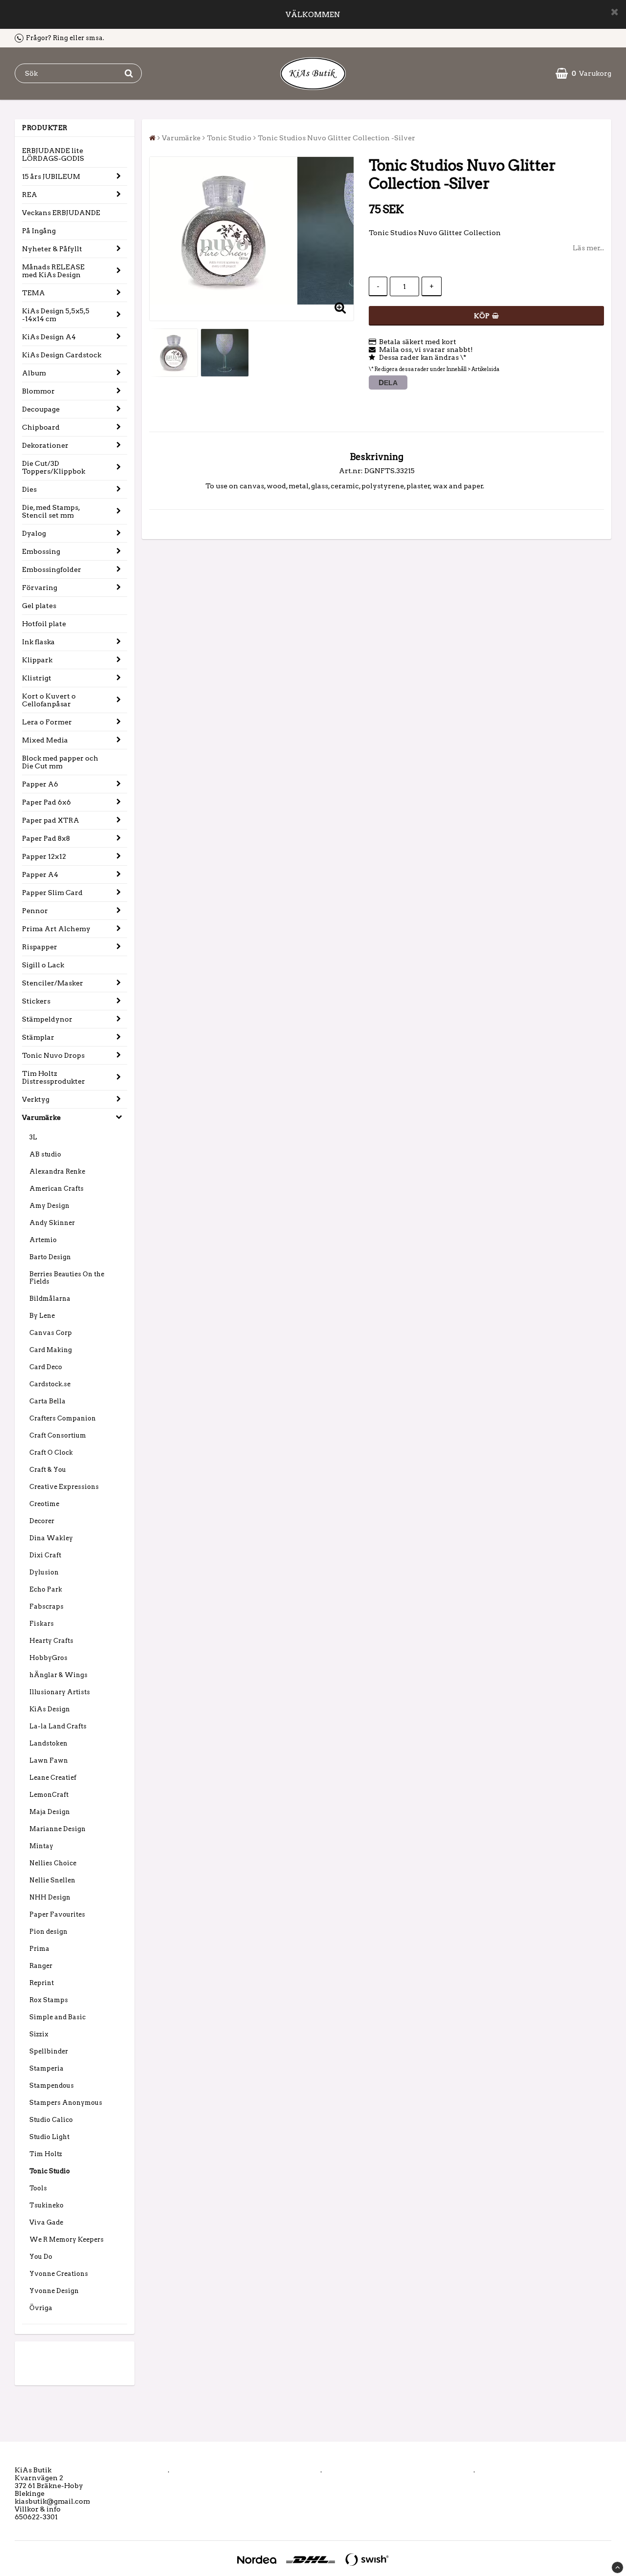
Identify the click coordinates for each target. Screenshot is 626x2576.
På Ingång (39, 231)
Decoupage (41, 409)
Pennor (35, 911)
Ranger (41, 1966)
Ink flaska (38, 642)
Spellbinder (49, 2051)
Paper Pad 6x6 (46, 802)
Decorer (42, 1521)
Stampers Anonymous (66, 2103)
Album (34, 373)
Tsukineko (46, 2205)
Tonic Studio (50, 2171)
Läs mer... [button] (588, 248)
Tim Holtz (46, 2154)
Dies (29, 489)
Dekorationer (45, 445)
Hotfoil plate (44, 624)
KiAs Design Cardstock (62, 355)
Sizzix (39, 2034)
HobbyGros (48, 1658)
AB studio (45, 1154)
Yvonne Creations (59, 2274)
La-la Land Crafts (58, 1726)
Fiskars (42, 1624)
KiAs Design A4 (49, 337)
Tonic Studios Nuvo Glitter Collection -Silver (336, 138)
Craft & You (48, 1470)
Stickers (36, 1001)
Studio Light (49, 2137)
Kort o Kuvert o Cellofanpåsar (49, 700)
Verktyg (36, 1099)
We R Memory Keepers (67, 2239)
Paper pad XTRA (51, 820)
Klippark (37, 660)
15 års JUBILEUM (51, 176)
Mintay (41, 1846)
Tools (38, 2188)
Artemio (43, 1240)
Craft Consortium (58, 1435)
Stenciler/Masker (53, 983)
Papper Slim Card (52, 893)
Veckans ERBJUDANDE (61, 213)
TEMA (34, 293)
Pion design (48, 1932)
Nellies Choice (53, 1863)
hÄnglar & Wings (58, 1675)
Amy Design (49, 1206)
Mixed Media (45, 740)
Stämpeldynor (47, 1019)
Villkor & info (38, 2509)
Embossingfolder (52, 569)
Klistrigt (37, 678)
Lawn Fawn (49, 1760)
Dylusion (44, 1572)
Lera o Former (47, 722)
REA (30, 195)
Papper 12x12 (44, 856)
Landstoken (48, 1743)
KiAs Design (50, 1709)
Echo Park (46, 1589)
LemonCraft (49, 1795)
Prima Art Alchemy (56, 929)
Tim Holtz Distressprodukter (54, 1077)
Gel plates (39, 606)
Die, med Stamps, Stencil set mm (51, 511)
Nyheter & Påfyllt (52, 249)
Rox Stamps (49, 2000)
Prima (39, 1949)
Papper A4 (40, 874)
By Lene (42, 1316)
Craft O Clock (51, 1452)
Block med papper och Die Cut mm (60, 762)
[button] (583, 73)
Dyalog (34, 533)
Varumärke (41, 1117)
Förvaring (40, 588)
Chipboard (41, 427)
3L (33, 1137)
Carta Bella (47, 1401)
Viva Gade (46, 2222)
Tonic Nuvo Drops (53, 1055)
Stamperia (46, 2068)
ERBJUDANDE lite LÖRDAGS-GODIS (53, 154)
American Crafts (56, 1189)
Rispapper (40, 947)
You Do (41, 2257)
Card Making (51, 1350)
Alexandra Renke (57, 1171)
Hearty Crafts (51, 1641)
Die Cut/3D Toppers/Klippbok (54, 467)
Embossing (41, 551)
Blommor (38, 391)
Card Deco (46, 1367)
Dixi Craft (45, 1555)
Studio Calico (51, 2120)
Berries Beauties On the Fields (67, 1278)
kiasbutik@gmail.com (52, 2501)
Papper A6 (40, 784)
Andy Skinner (52, 1223)
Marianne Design (57, 1829)
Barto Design (50, 1257)
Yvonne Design (54, 2291)
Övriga (41, 2308)
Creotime (44, 1504)
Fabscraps (46, 1606)
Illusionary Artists (60, 1692)
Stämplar (38, 1037)
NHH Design (50, 1897)
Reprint (42, 1983)
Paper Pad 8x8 (46, 838)
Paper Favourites (57, 1914)
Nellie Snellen (52, 1880)
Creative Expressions (64, 1487)
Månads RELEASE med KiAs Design (53, 271)
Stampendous (52, 2085)
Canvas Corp (51, 1333)
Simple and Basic (57, 2017)
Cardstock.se (50, 1384)
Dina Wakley (51, 1538)
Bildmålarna (50, 1299)
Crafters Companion (63, 1418)
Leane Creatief (53, 1778)
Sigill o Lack (43, 965)
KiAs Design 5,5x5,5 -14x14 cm (56, 315)
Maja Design (50, 1812)
